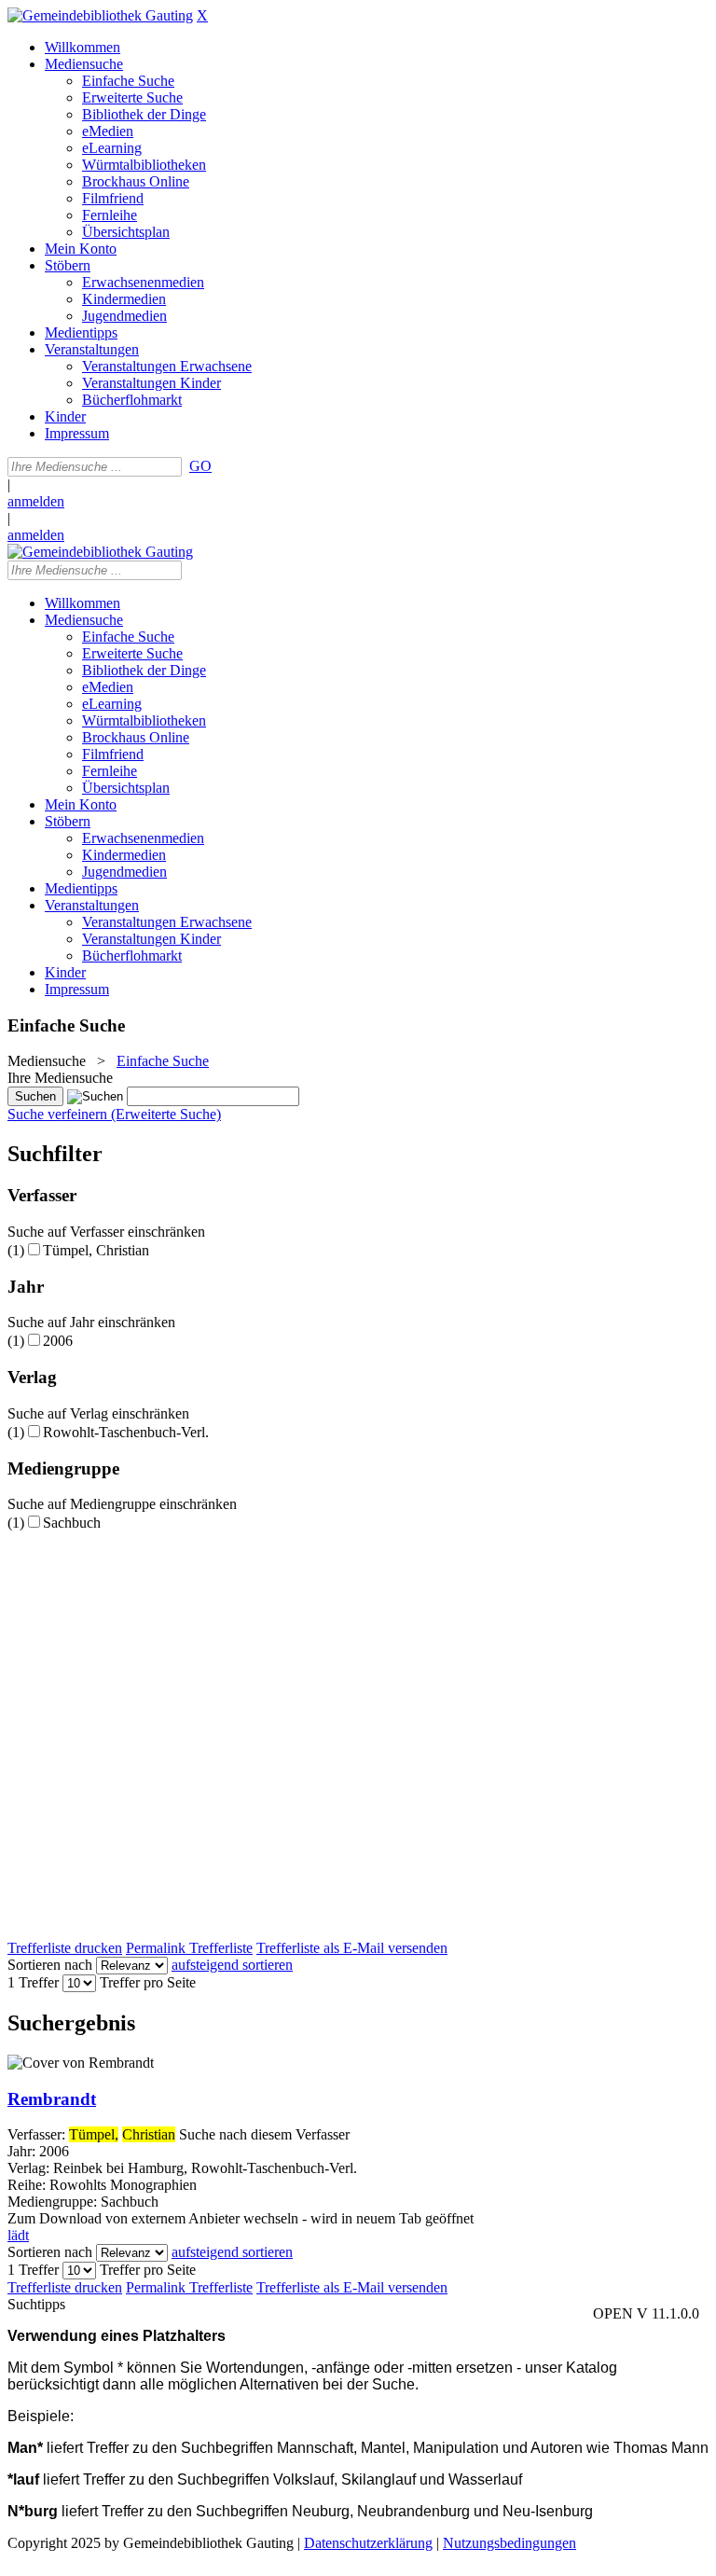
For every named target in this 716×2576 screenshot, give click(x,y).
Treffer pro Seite (148, 1982)
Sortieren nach (50, 1965)
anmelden (36, 501)
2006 (58, 1341)
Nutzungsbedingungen (509, 2543)
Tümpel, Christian (96, 1250)
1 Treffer (33, 1982)
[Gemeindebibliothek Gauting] (100, 15)
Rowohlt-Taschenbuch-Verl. (126, 1432)
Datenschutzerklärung (368, 2543)
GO (200, 466)
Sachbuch (72, 1523)
